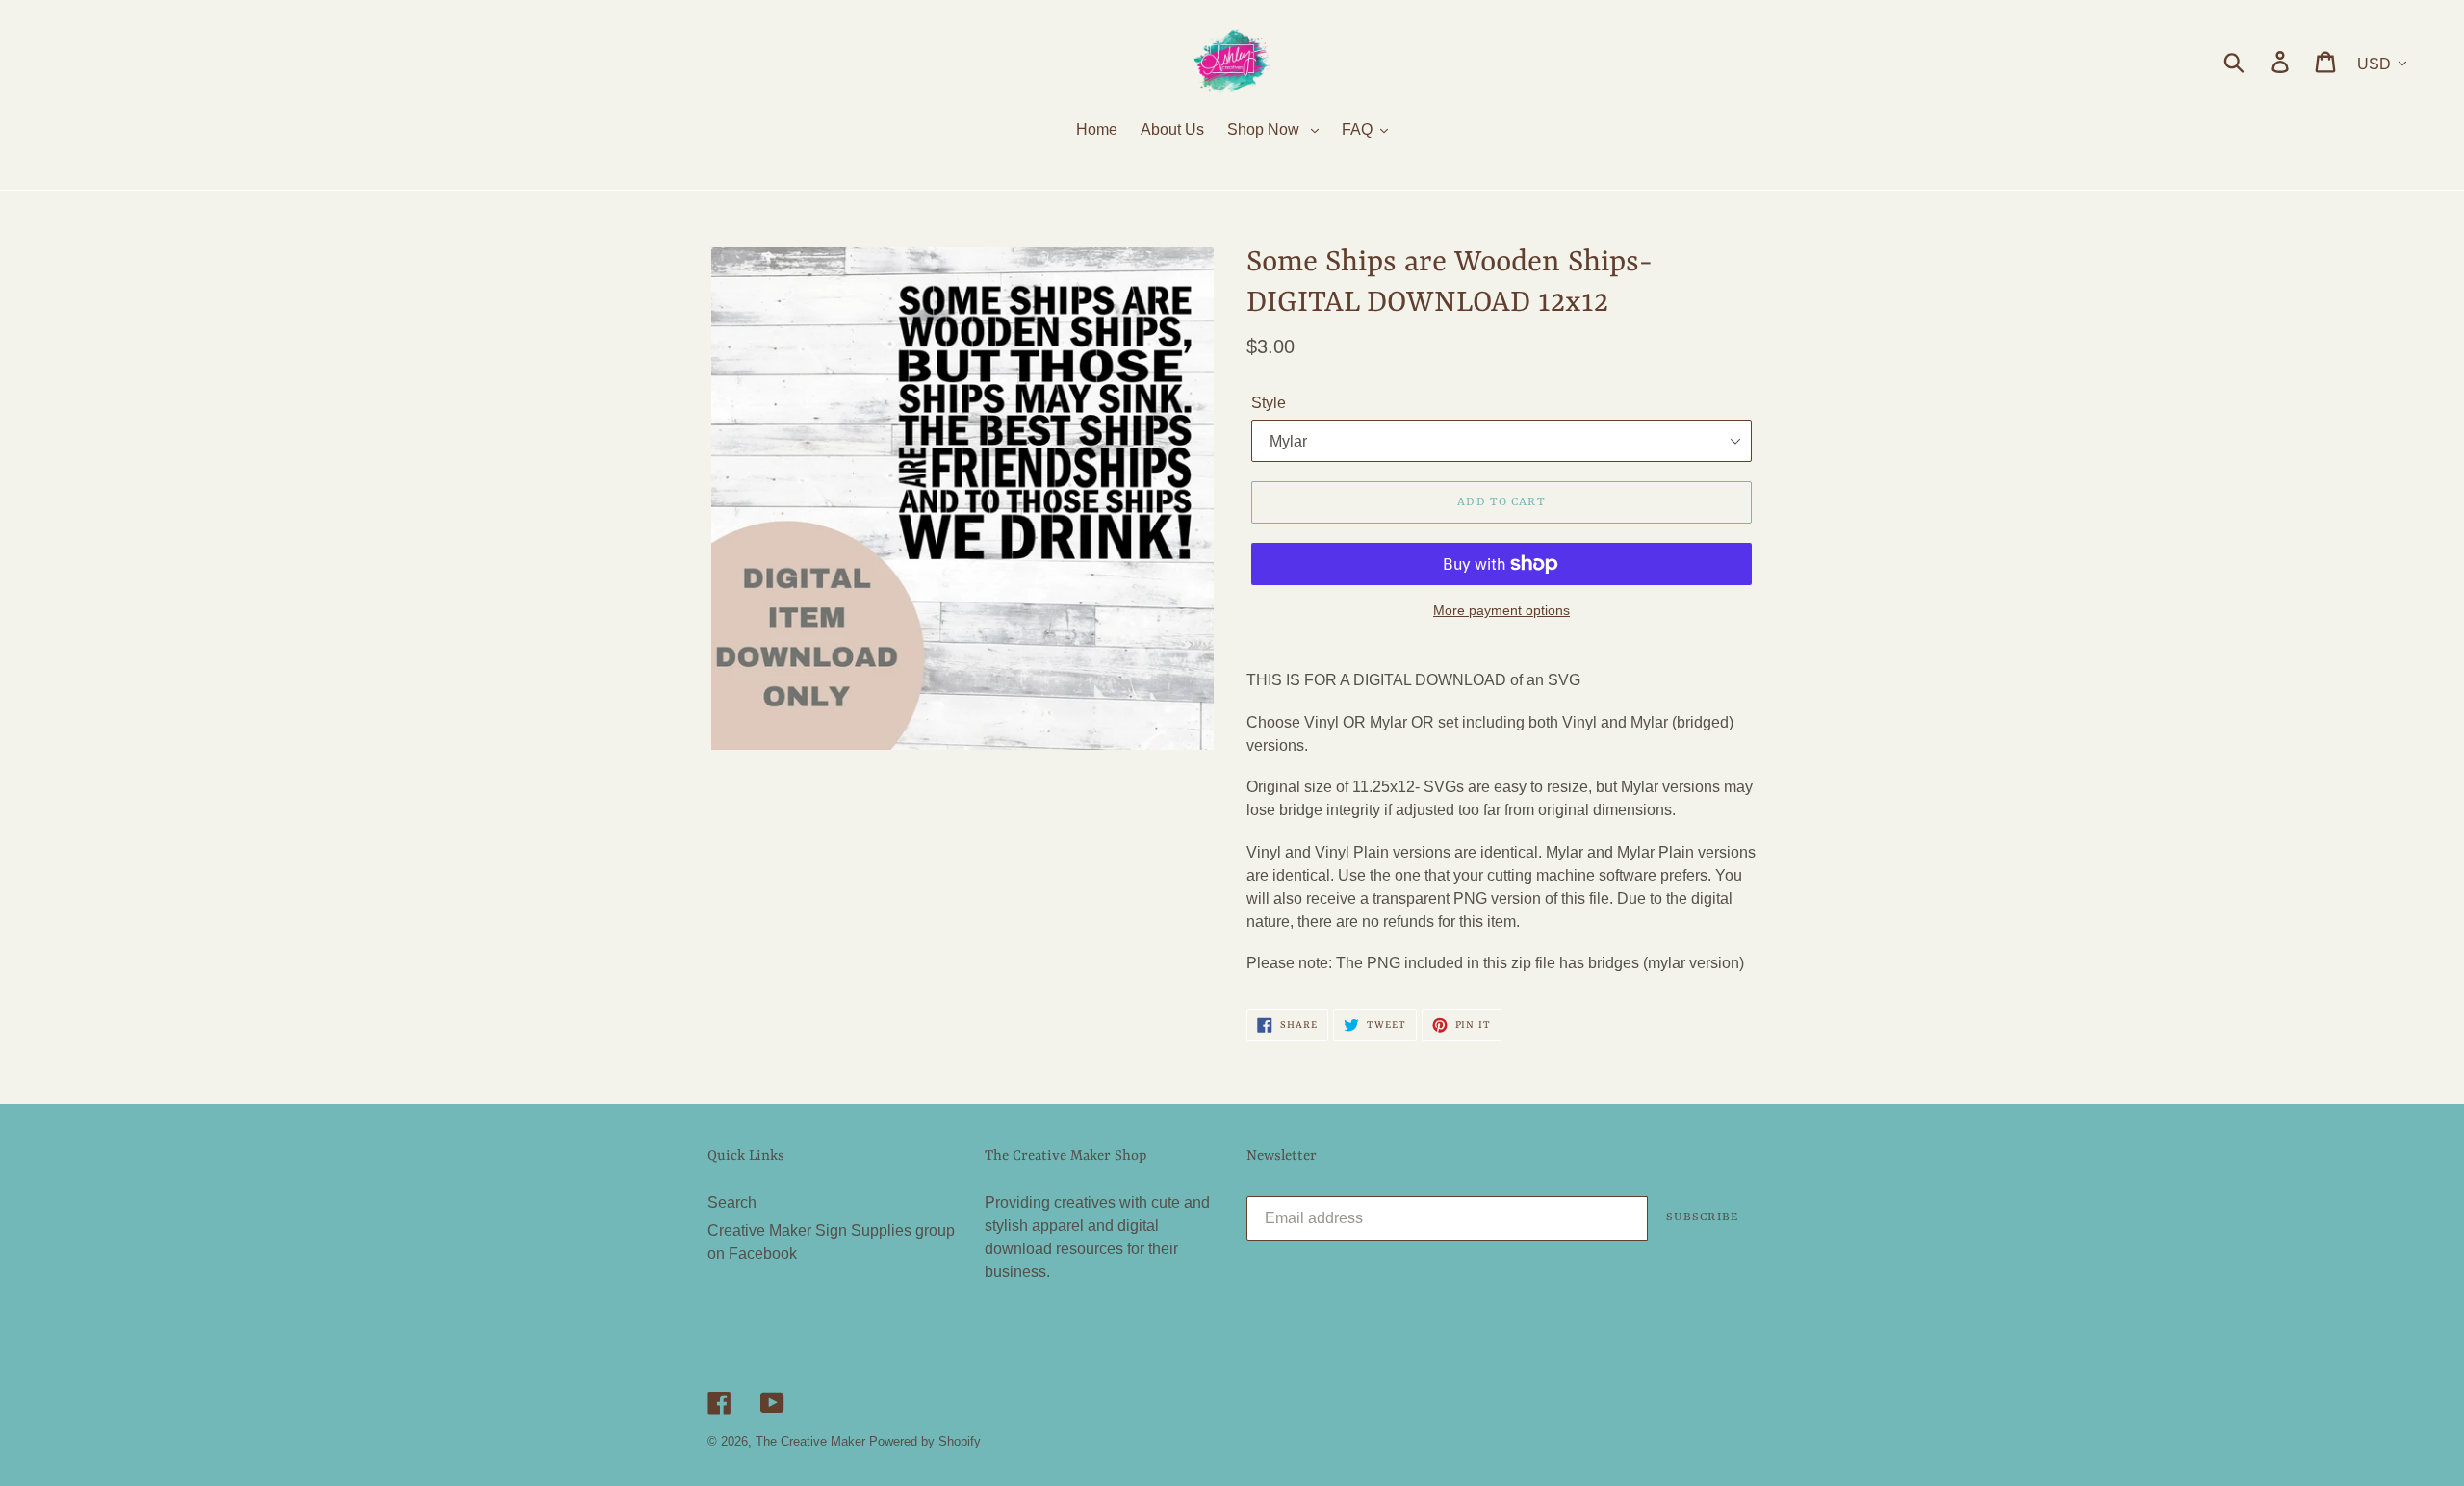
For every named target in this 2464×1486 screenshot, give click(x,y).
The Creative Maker (810, 1441)
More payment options (1501, 610)
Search (732, 1203)
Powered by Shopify (925, 1441)
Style (1269, 403)
